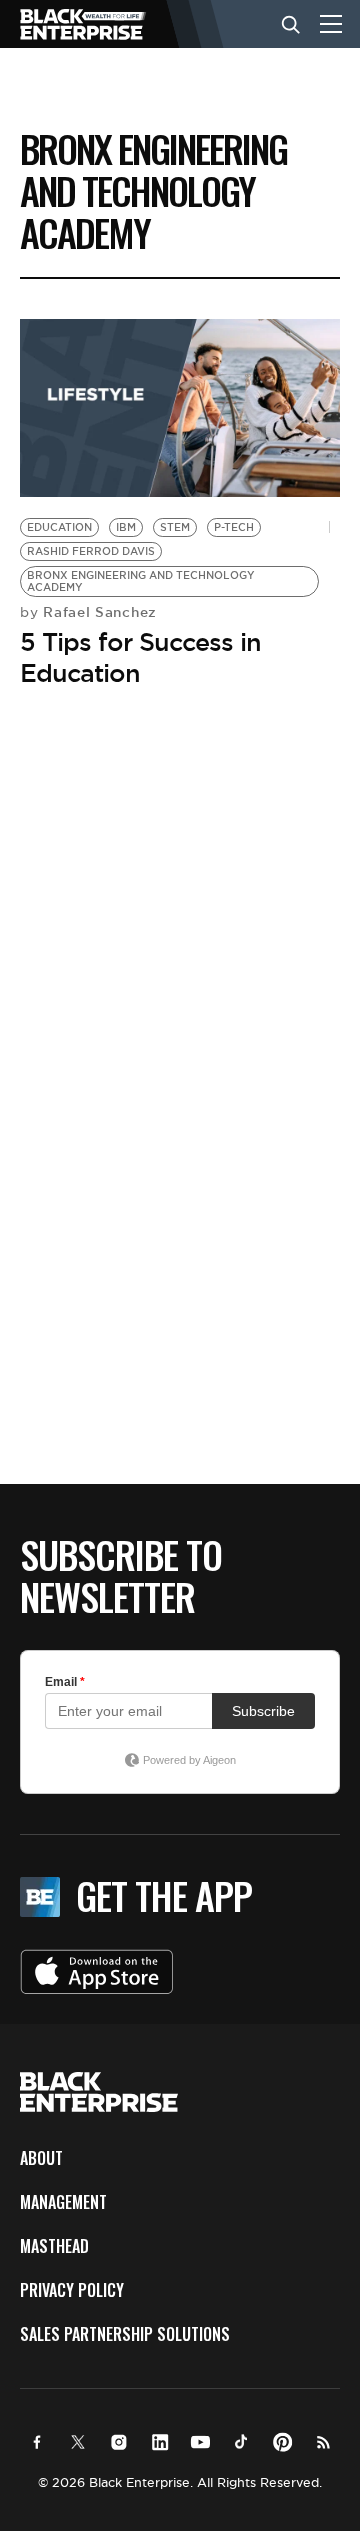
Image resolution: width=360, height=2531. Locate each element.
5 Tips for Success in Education (140, 657)
